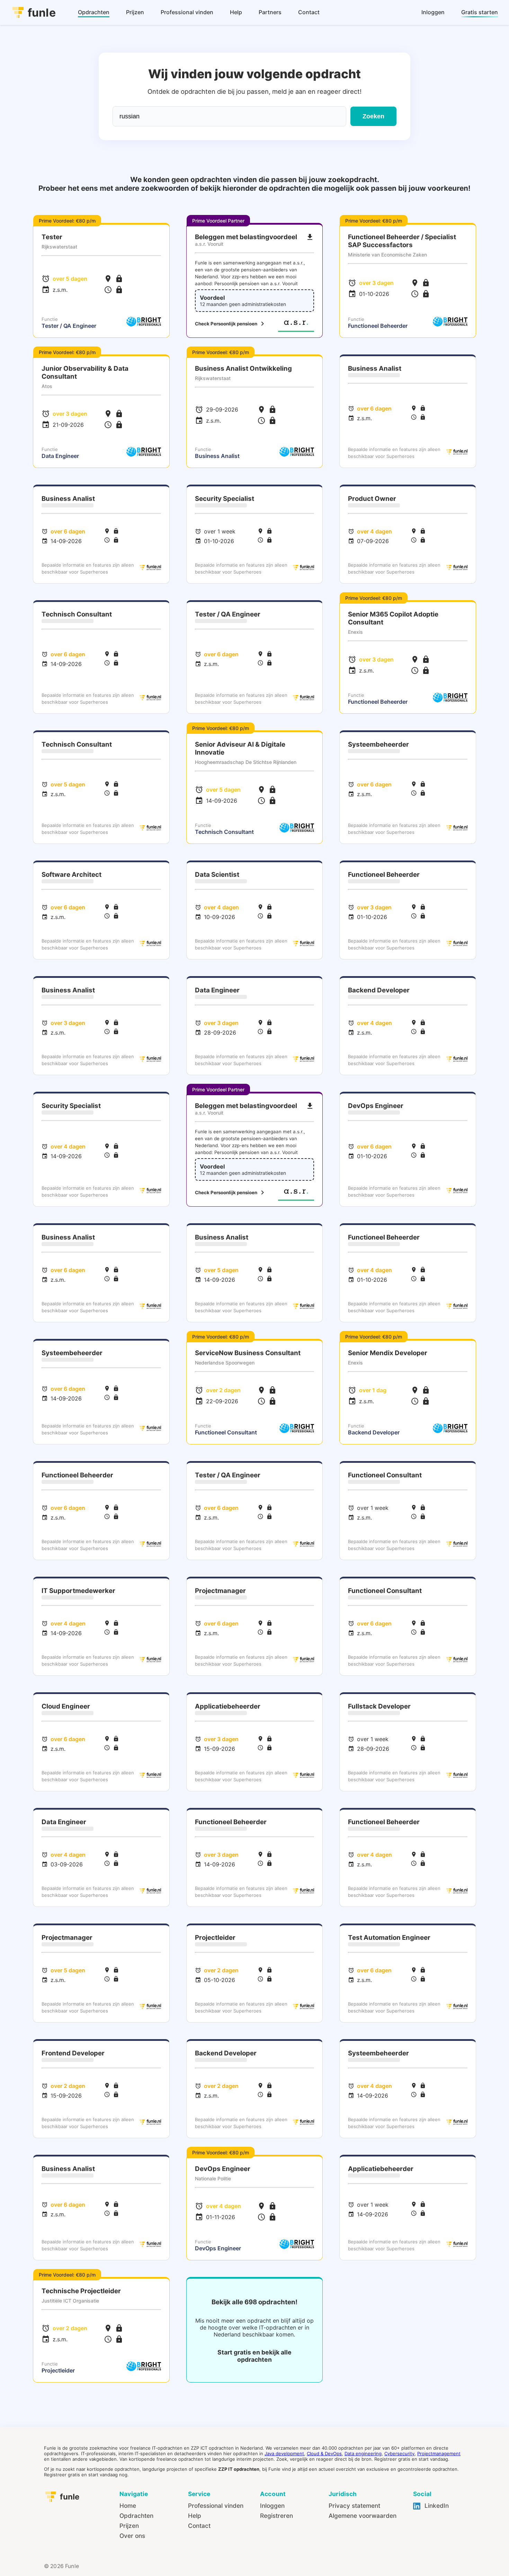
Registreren (276, 2516)
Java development (284, 2453)
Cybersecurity (399, 2453)
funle (42, 13)
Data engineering (363, 2453)
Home (128, 2506)
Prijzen (129, 2526)
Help (195, 2516)
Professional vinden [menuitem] (187, 12)
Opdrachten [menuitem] (94, 12)
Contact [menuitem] (309, 12)
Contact (199, 2526)
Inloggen (272, 2506)
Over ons (132, 2536)
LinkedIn (436, 2506)
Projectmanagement (439, 2453)
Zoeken (373, 116)
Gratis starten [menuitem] (480, 12)
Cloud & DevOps (324, 2453)
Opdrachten (136, 2516)
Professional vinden (216, 2506)
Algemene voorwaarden (363, 2516)
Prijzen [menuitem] (135, 12)
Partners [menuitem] (270, 12)
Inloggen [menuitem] (433, 12)
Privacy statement (354, 2506)
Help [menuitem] (236, 12)
